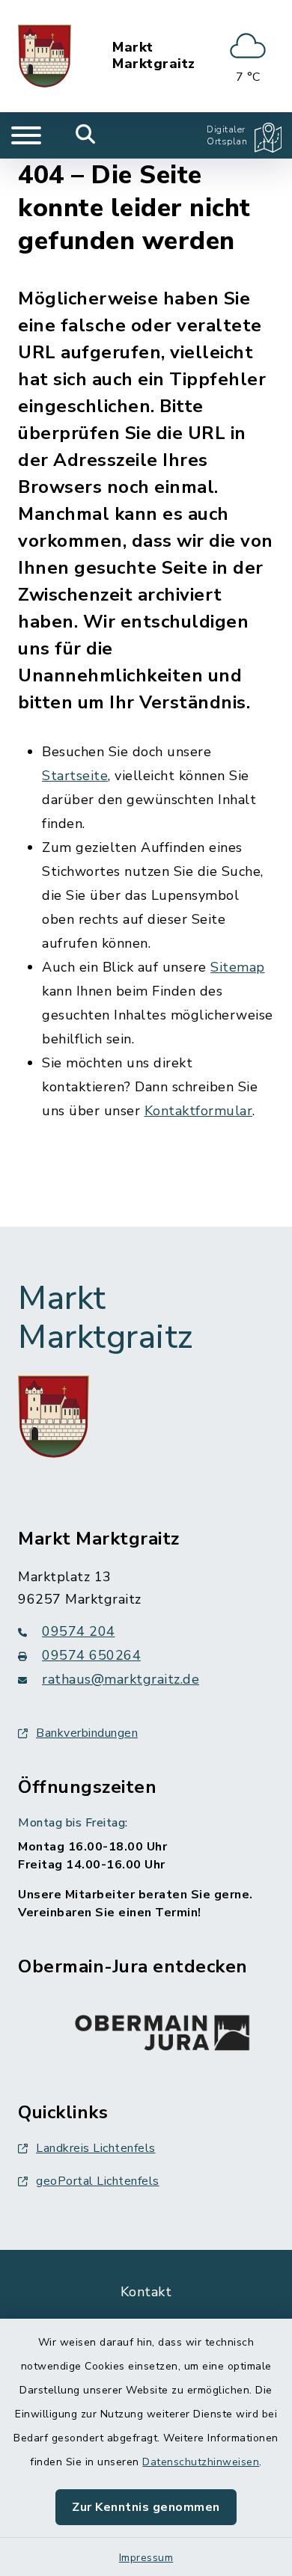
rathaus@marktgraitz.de (121, 1679)
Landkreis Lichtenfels (96, 2148)
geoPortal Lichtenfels (98, 2181)
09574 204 (79, 1631)
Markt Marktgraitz (154, 56)
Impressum (146, 2558)
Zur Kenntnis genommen (146, 2507)
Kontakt (146, 2292)
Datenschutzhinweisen (201, 2462)
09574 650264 (91, 1655)
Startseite (75, 776)
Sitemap (238, 967)
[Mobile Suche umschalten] (86, 135)
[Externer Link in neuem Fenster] (162, 2029)
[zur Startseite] (45, 56)
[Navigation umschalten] (26, 135)
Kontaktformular (199, 1111)
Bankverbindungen (87, 1733)
